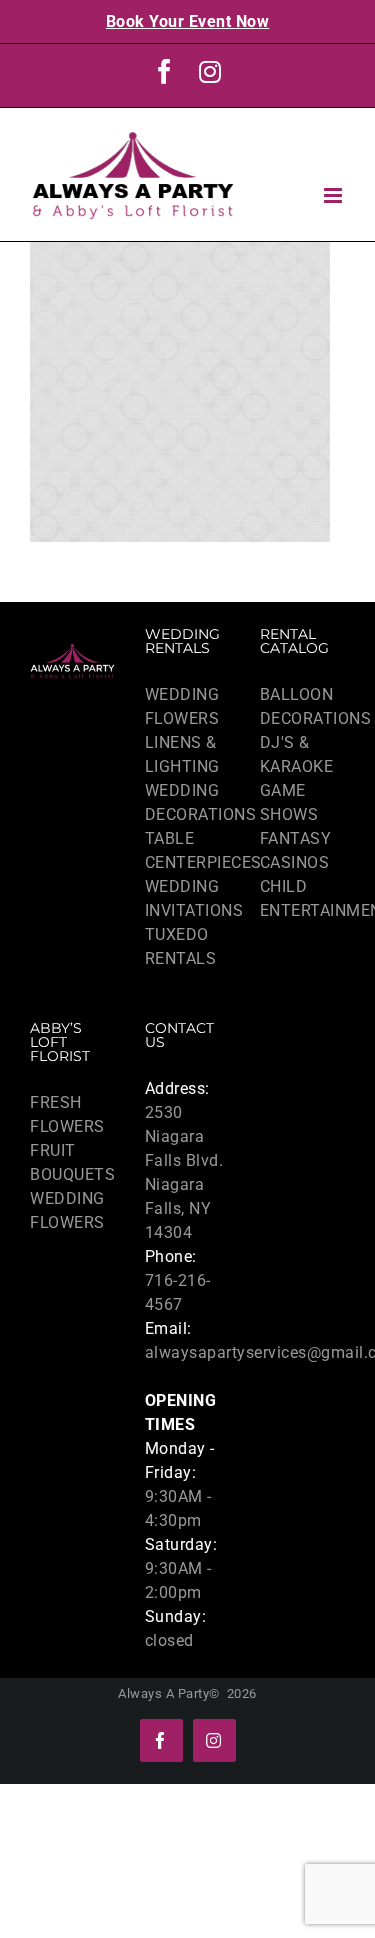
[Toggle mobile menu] (335, 195)
